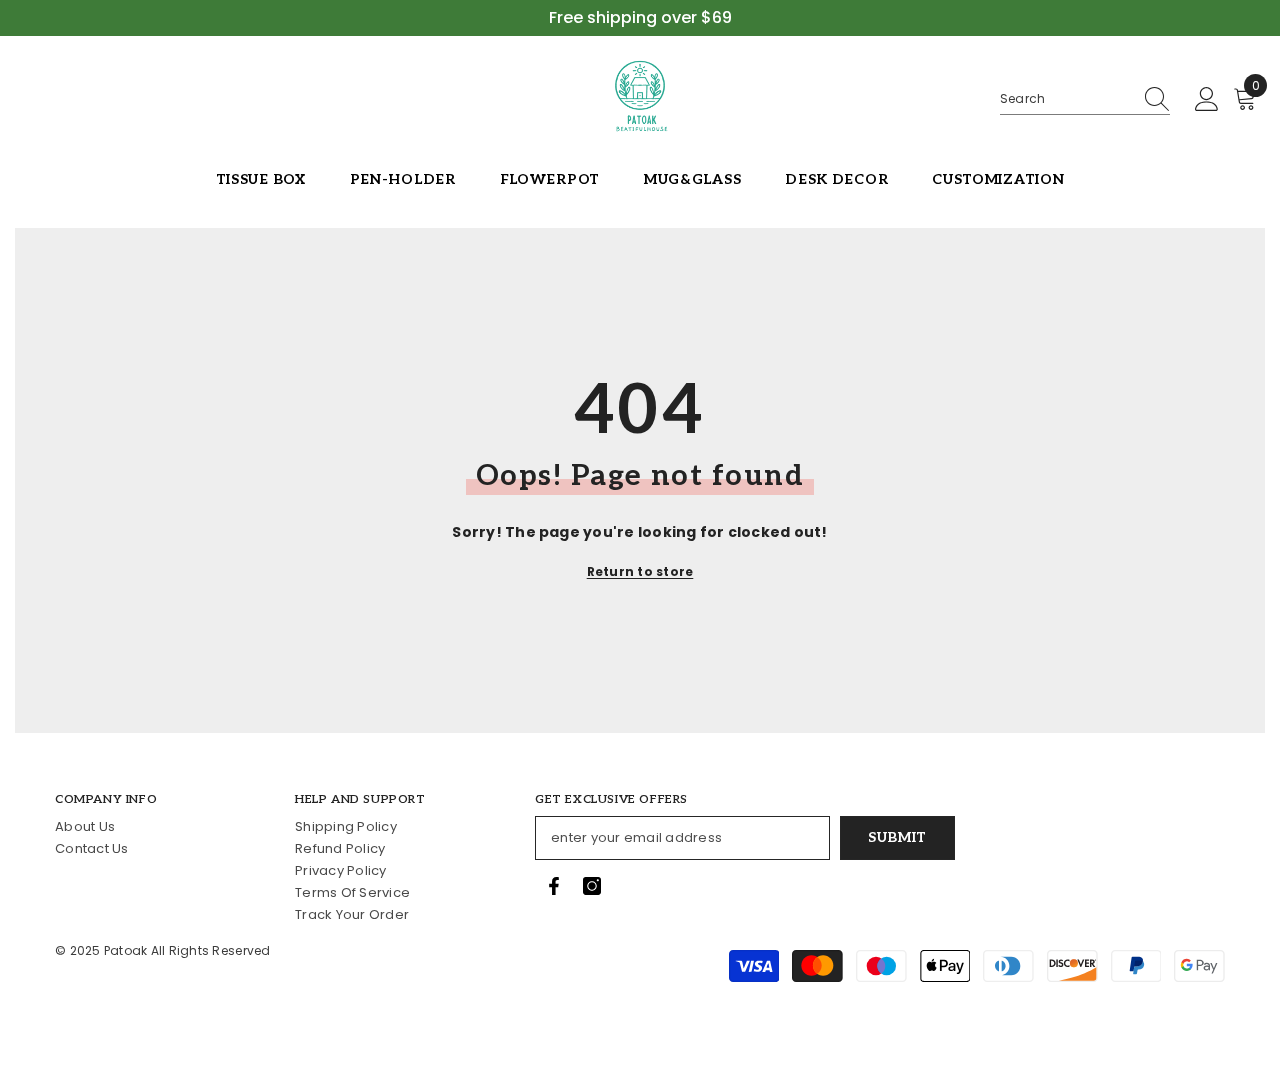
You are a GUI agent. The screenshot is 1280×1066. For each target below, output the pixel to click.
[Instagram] (592, 886)
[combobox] (1066, 99)
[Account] (1207, 100)
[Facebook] (554, 886)
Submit (897, 837)
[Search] (1085, 99)
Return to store (640, 571)
